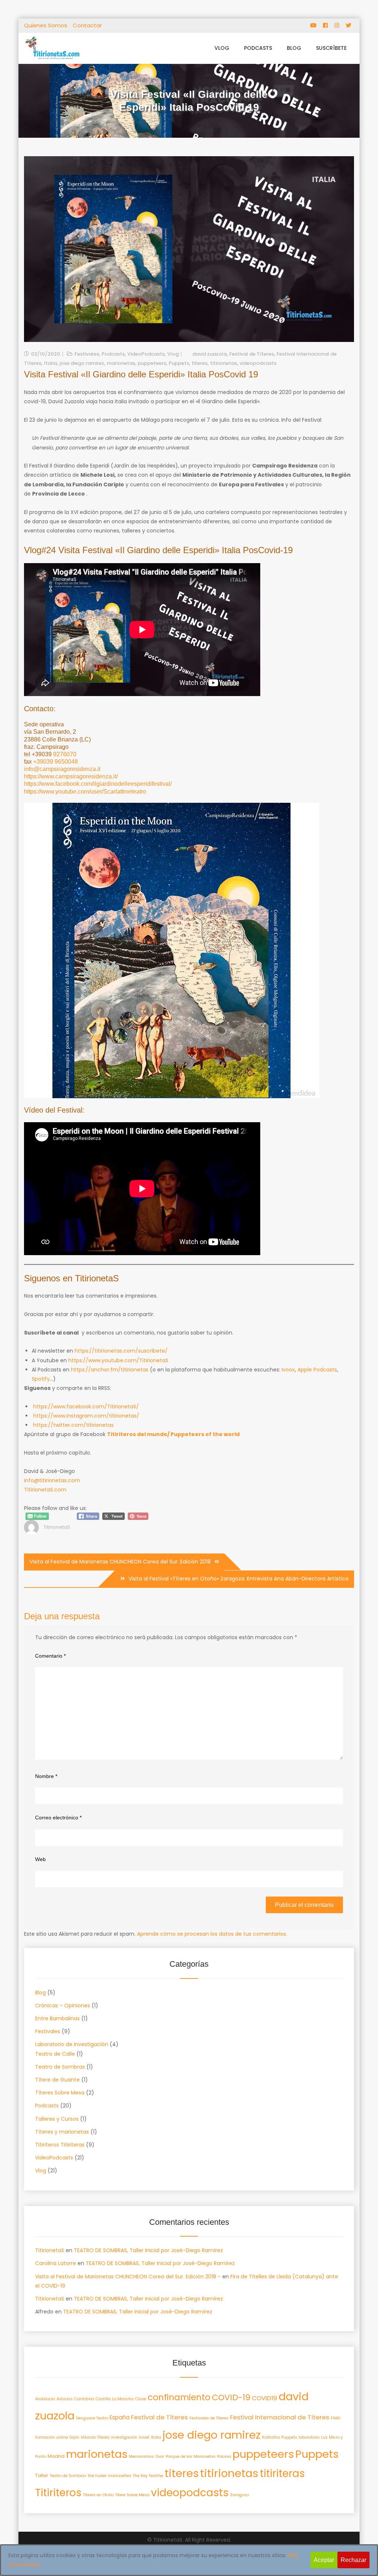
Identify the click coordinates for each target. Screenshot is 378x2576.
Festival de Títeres (252, 354)
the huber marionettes (110, 2476)
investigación (124, 2437)
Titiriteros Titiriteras (60, 2145)
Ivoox (288, 1370)
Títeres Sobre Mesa (60, 2093)
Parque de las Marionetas (191, 2457)
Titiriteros (58, 2493)
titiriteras (282, 2474)
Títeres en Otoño (98, 2495)
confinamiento (179, 2397)
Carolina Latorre (56, 2263)
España (120, 2417)
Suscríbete (331, 48)
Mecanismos (141, 2457)
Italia (50, 363)
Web (40, 1859)
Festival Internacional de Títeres (280, 2417)
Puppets (179, 363)
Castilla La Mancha (115, 2399)
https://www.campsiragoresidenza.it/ (71, 776)
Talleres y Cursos (57, 2119)
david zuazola (209, 354)
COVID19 (264, 2398)
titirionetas (224, 363)
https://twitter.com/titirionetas (73, 1425)
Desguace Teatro (92, 2418)
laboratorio (309, 2437)
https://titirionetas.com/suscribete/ (121, 1351)
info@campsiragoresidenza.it (62, 769)
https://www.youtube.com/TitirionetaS (118, 1360)
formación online (51, 2437)
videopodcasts (258, 363)
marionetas (121, 363)
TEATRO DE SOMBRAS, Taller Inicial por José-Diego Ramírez (148, 2250)
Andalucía (45, 2399)
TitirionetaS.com (45, 1490)
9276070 (65, 754)
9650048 (66, 762)
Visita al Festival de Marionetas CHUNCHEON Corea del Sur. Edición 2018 (120, 1562)
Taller (42, 2475)
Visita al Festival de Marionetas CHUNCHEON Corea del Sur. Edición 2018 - (128, 2277)
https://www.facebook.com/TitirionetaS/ (86, 1407)
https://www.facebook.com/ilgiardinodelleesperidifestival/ (98, 784)
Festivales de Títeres (209, 2418)
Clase (141, 2399)
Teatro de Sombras (60, 2067)
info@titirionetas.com (52, 1480)
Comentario (50, 1656)
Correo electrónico (58, 1818)
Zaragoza (239, 2495)
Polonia (224, 2457)
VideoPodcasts (146, 354)
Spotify (41, 1379)
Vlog (222, 48)
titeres (200, 363)
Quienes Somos (46, 25)
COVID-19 (231, 2397)
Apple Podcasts (317, 1370)
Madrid (56, 2456)
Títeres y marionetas (62, 2132)
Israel (144, 2437)
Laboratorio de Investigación (72, 2044)
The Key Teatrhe (148, 2476)
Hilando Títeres (95, 2437)
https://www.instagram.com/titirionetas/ (86, 1416)
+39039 (44, 762)
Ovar (160, 2457)
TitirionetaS (57, 1527)
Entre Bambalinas (57, 2018)
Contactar (87, 25)
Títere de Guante (57, 2080)
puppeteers (152, 363)
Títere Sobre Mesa (132, 2495)
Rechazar (353, 2560)
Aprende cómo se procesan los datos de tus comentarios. (212, 1934)
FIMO (336, 2418)
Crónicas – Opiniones (63, 2005)
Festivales (87, 354)
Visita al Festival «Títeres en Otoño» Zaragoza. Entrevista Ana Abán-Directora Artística (238, 1579)
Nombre (46, 1776)
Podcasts (258, 48)
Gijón (74, 2437)
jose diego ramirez (82, 363)
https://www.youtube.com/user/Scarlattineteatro (85, 792)
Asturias (65, 2399)
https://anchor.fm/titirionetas (110, 1370)
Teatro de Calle (55, 2054)
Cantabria (84, 2399)
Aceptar (324, 2560)
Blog (294, 48)
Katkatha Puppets (280, 2437)
